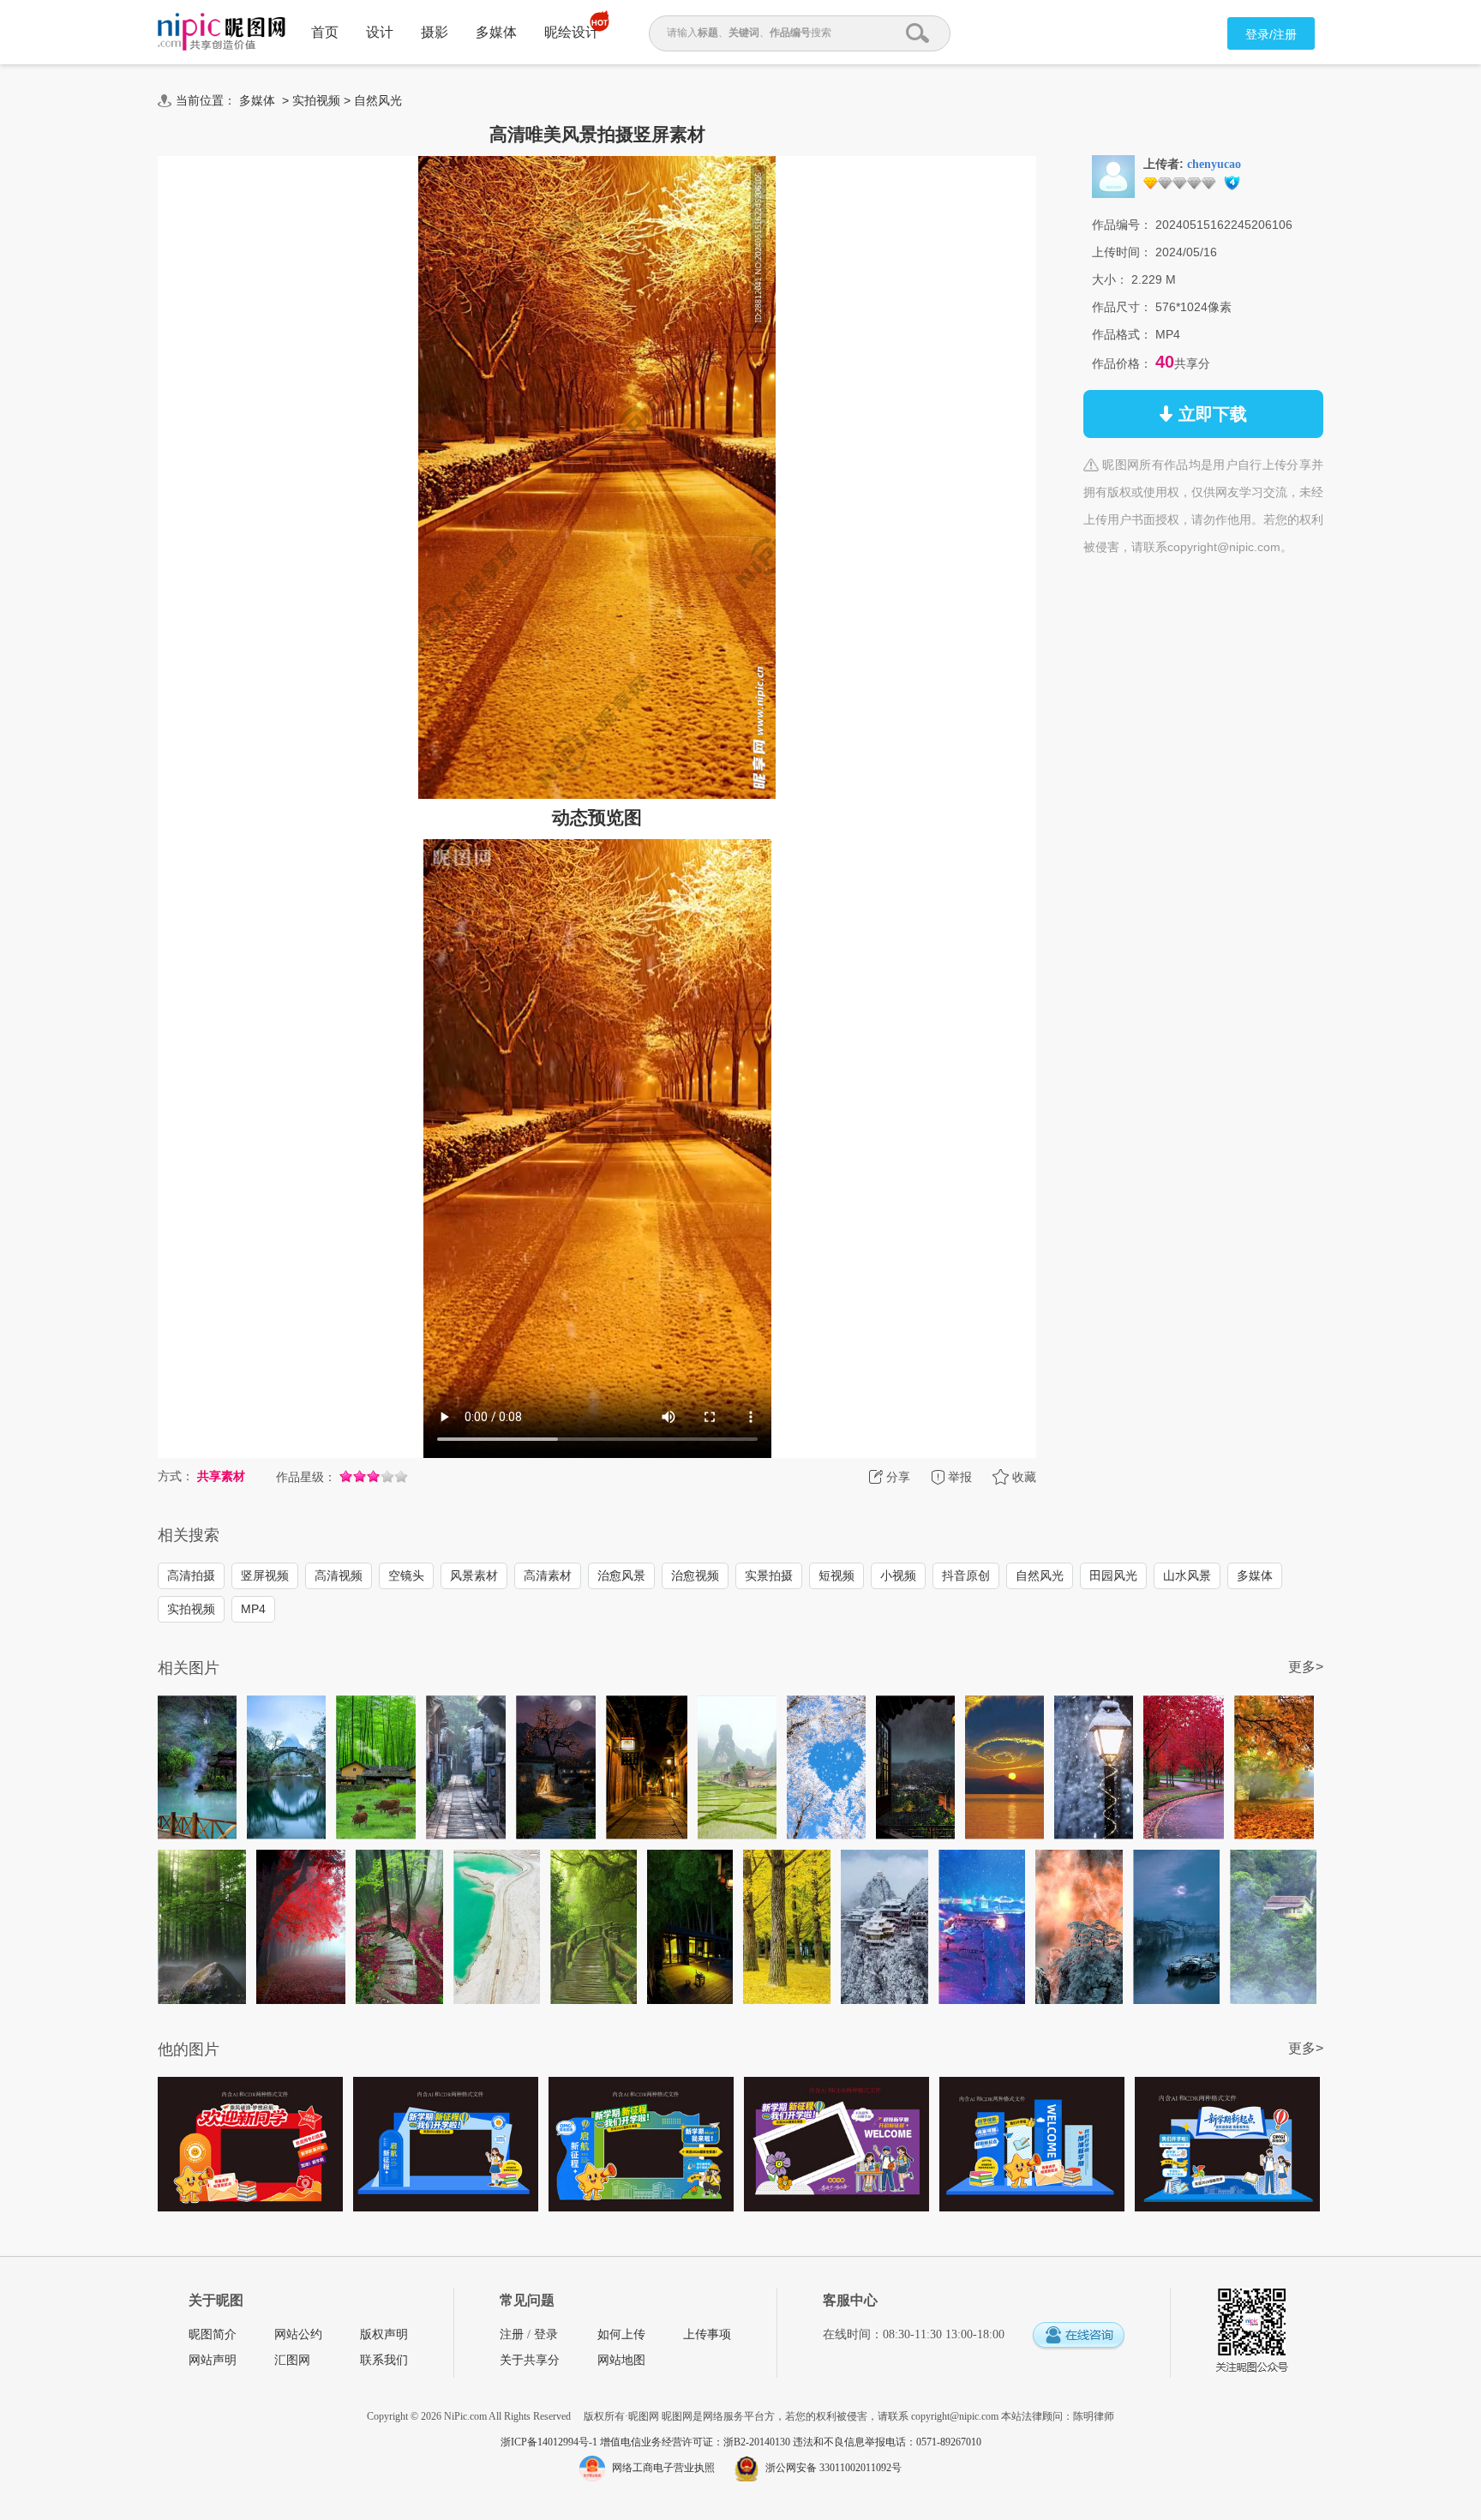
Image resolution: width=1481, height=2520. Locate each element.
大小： (1110, 279)
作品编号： (1122, 225)
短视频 (836, 1575)
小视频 (898, 1575)
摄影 (435, 32)
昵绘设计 (572, 32)
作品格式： (1122, 334)
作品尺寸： (1122, 307)
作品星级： (306, 1477)
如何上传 (621, 2334)
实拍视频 (316, 100)
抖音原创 (966, 1575)
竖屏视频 (265, 1575)
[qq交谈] (1078, 2336)
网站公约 (298, 2334)
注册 (512, 2334)
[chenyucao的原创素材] (1113, 176)
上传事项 (707, 2334)
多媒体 (496, 32)
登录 (546, 2334)
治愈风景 (621, 1575)
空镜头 (406, 1575)
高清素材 (548, 1575)
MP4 (253, 1609)
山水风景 (1187, 1575)
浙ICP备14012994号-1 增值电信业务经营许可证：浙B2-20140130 (647, 2442)
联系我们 (384, 2360)
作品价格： (1122, 363)
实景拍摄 (769, 1575)
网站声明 (213, 2360)
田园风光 (1113, 1575)
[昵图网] (222, 32)
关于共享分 (530, 2360)
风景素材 (474, 1575)
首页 (325, 32)
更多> (1306, 1667)
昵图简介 (213, 2334)
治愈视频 (695, 1575)
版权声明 (384, 2334)
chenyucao (1214, 164)
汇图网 (292, 2360)
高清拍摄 (191, 1575)
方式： (176, 1476)
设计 (380, 32)
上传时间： (1122, 252)
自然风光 (378, 100)
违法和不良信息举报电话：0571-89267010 (887, 2442)
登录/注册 (1271, 34)
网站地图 (621, 2360)
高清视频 (339, 1575)
